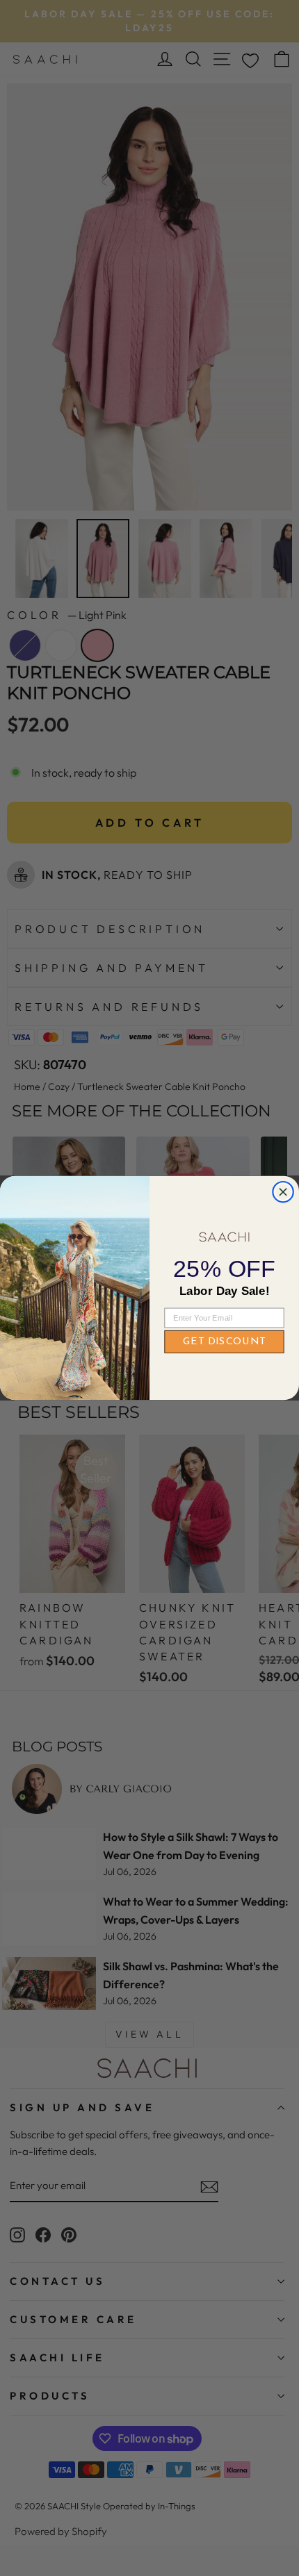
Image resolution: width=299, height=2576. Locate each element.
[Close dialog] (283, 1192)
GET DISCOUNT (224, 1341)
